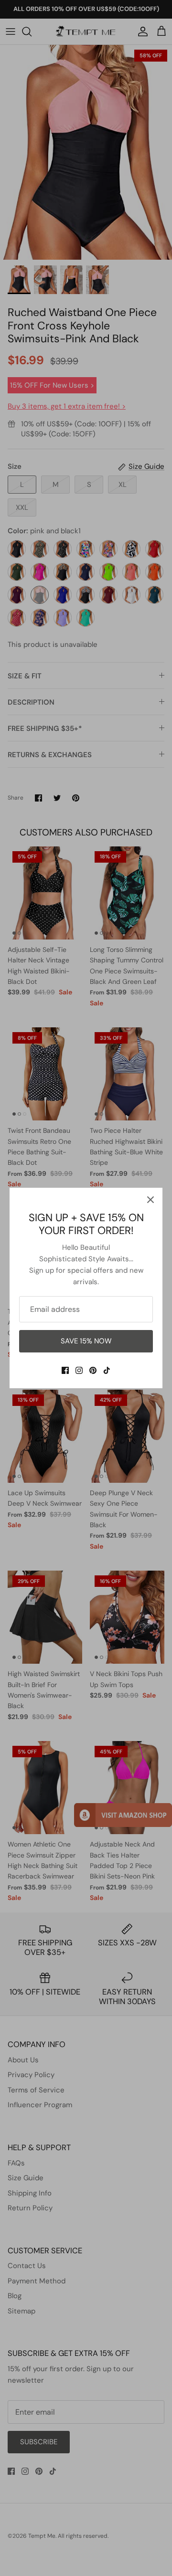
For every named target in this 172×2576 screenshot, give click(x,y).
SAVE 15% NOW (86, 1341)
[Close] (150, 1200)
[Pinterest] (93, 1370)
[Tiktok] (107, 1370)
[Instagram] (79, 1370)
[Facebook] (65, 1370)
